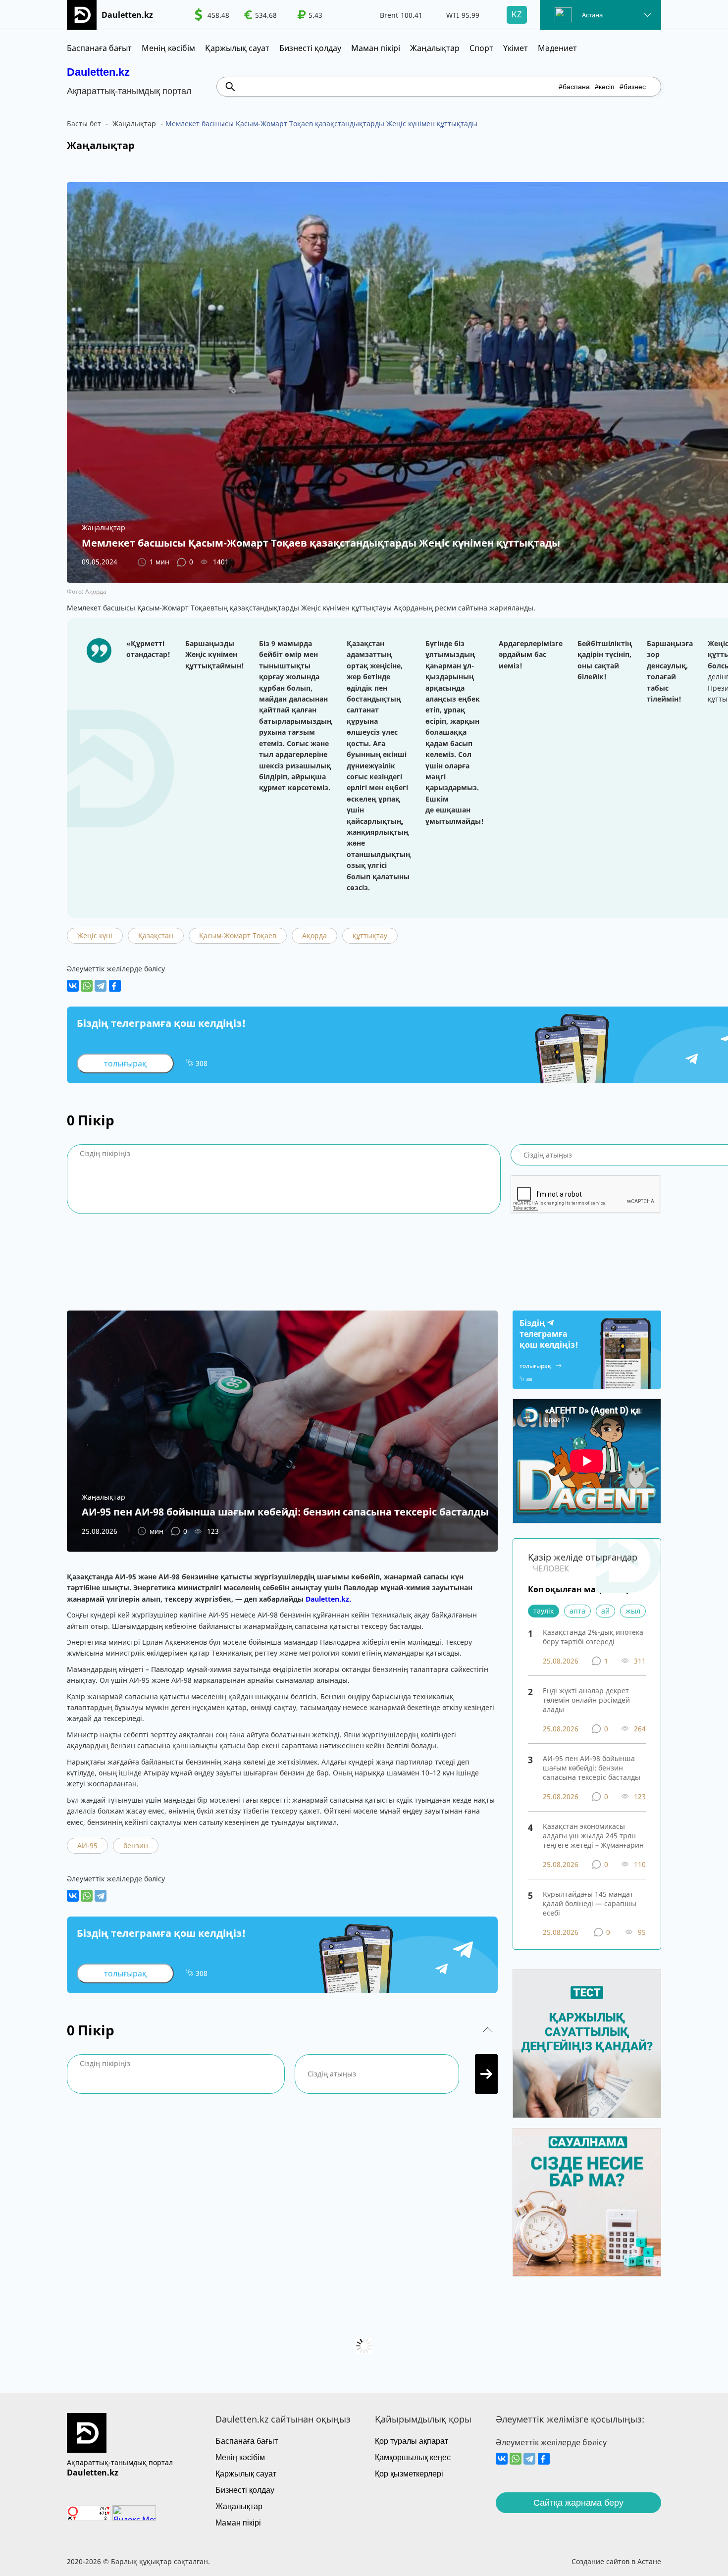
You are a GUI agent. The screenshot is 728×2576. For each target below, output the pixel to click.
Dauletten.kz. (328, 1599)
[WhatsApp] (87, 986)
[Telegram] (101, 986)
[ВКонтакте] (73, 986)
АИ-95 (87, 1845)
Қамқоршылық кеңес (413, 2457)
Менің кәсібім (168, 48)
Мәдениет (557, 48)
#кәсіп (605, 87)
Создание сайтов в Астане (616, 2561)
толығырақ (125, 1063)
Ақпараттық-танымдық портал (120, 2462)
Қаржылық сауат (237, 48)
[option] (212, 15)
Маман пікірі (376, 48)
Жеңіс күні (95, 935)
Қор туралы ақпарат (412, 2441)
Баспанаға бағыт (99, 48)
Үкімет (516, 48)
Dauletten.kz (98, 72)
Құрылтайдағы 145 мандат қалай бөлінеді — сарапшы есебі (590, 1903)
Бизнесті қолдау (310, 48)
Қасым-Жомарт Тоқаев (238, 935)
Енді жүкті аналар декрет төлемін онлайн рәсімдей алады (586, 1700)
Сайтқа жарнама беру (578, 2503)
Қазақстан (156, 935)
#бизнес (633, 87)
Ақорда (314, 935)
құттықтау (370, 935)
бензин (136, 1845)
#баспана (574, 87)
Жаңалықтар (435, 48)
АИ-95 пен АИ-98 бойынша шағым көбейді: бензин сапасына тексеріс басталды (592, 1768)
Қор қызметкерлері (409, 2474)
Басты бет (84, 124)
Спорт (481, 48)
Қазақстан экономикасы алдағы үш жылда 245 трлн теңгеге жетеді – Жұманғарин (593, 1836)
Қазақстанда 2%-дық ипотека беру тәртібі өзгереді (593, 1637)
